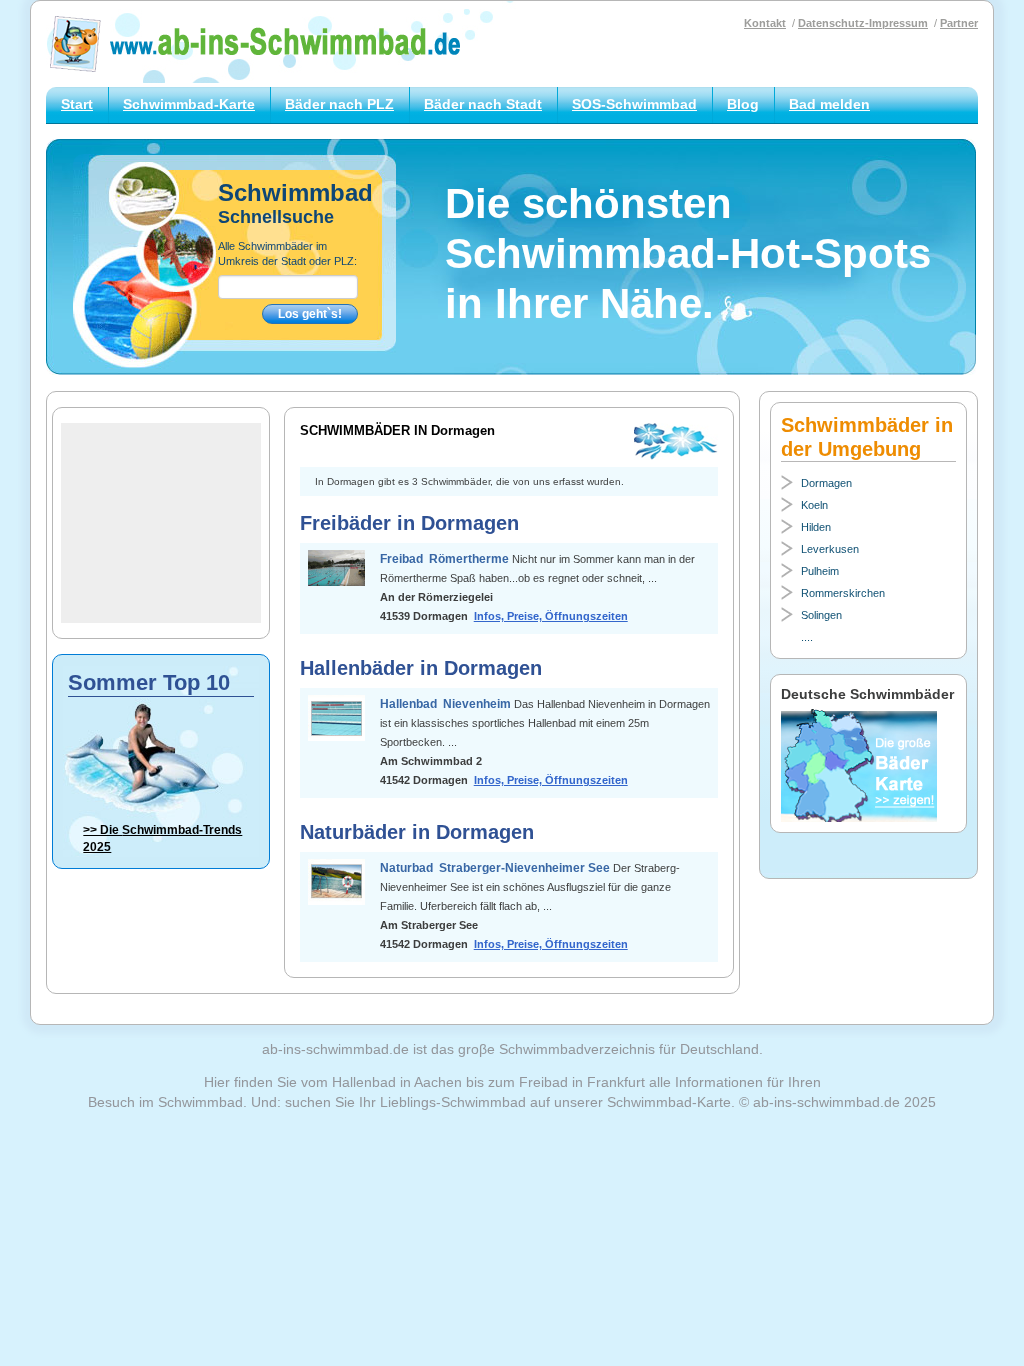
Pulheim (820, 571)
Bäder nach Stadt (483, 104)
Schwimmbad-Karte (189, 104)
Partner (959, 23)
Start (77, 104)
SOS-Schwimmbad (634, 104)
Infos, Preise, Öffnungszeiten (551, 616)
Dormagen (826, 483)
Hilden (816, 527)
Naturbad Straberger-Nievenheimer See (496, 868)
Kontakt (765, 23)
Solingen (821, 615)
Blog (743, 104)
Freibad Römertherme (446, 559)
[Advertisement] (161, 523)
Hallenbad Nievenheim (447, 704)
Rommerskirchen (843, 593)
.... (807, 637)
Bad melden (829, 104)
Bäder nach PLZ (339, 104)
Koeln (814, 505)
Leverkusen (830, 549)
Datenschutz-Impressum (863, 23)
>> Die (162, 838)
